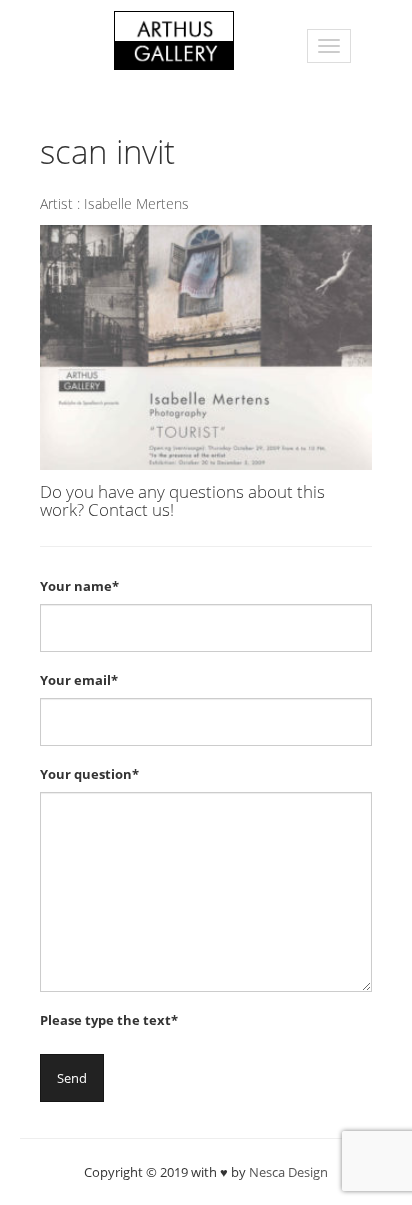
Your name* (79, 586)
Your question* (89, 774)
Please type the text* (109, 1020)
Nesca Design (288, 1172)
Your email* (79, 680)
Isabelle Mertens (136, 203)
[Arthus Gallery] (174, 38)
